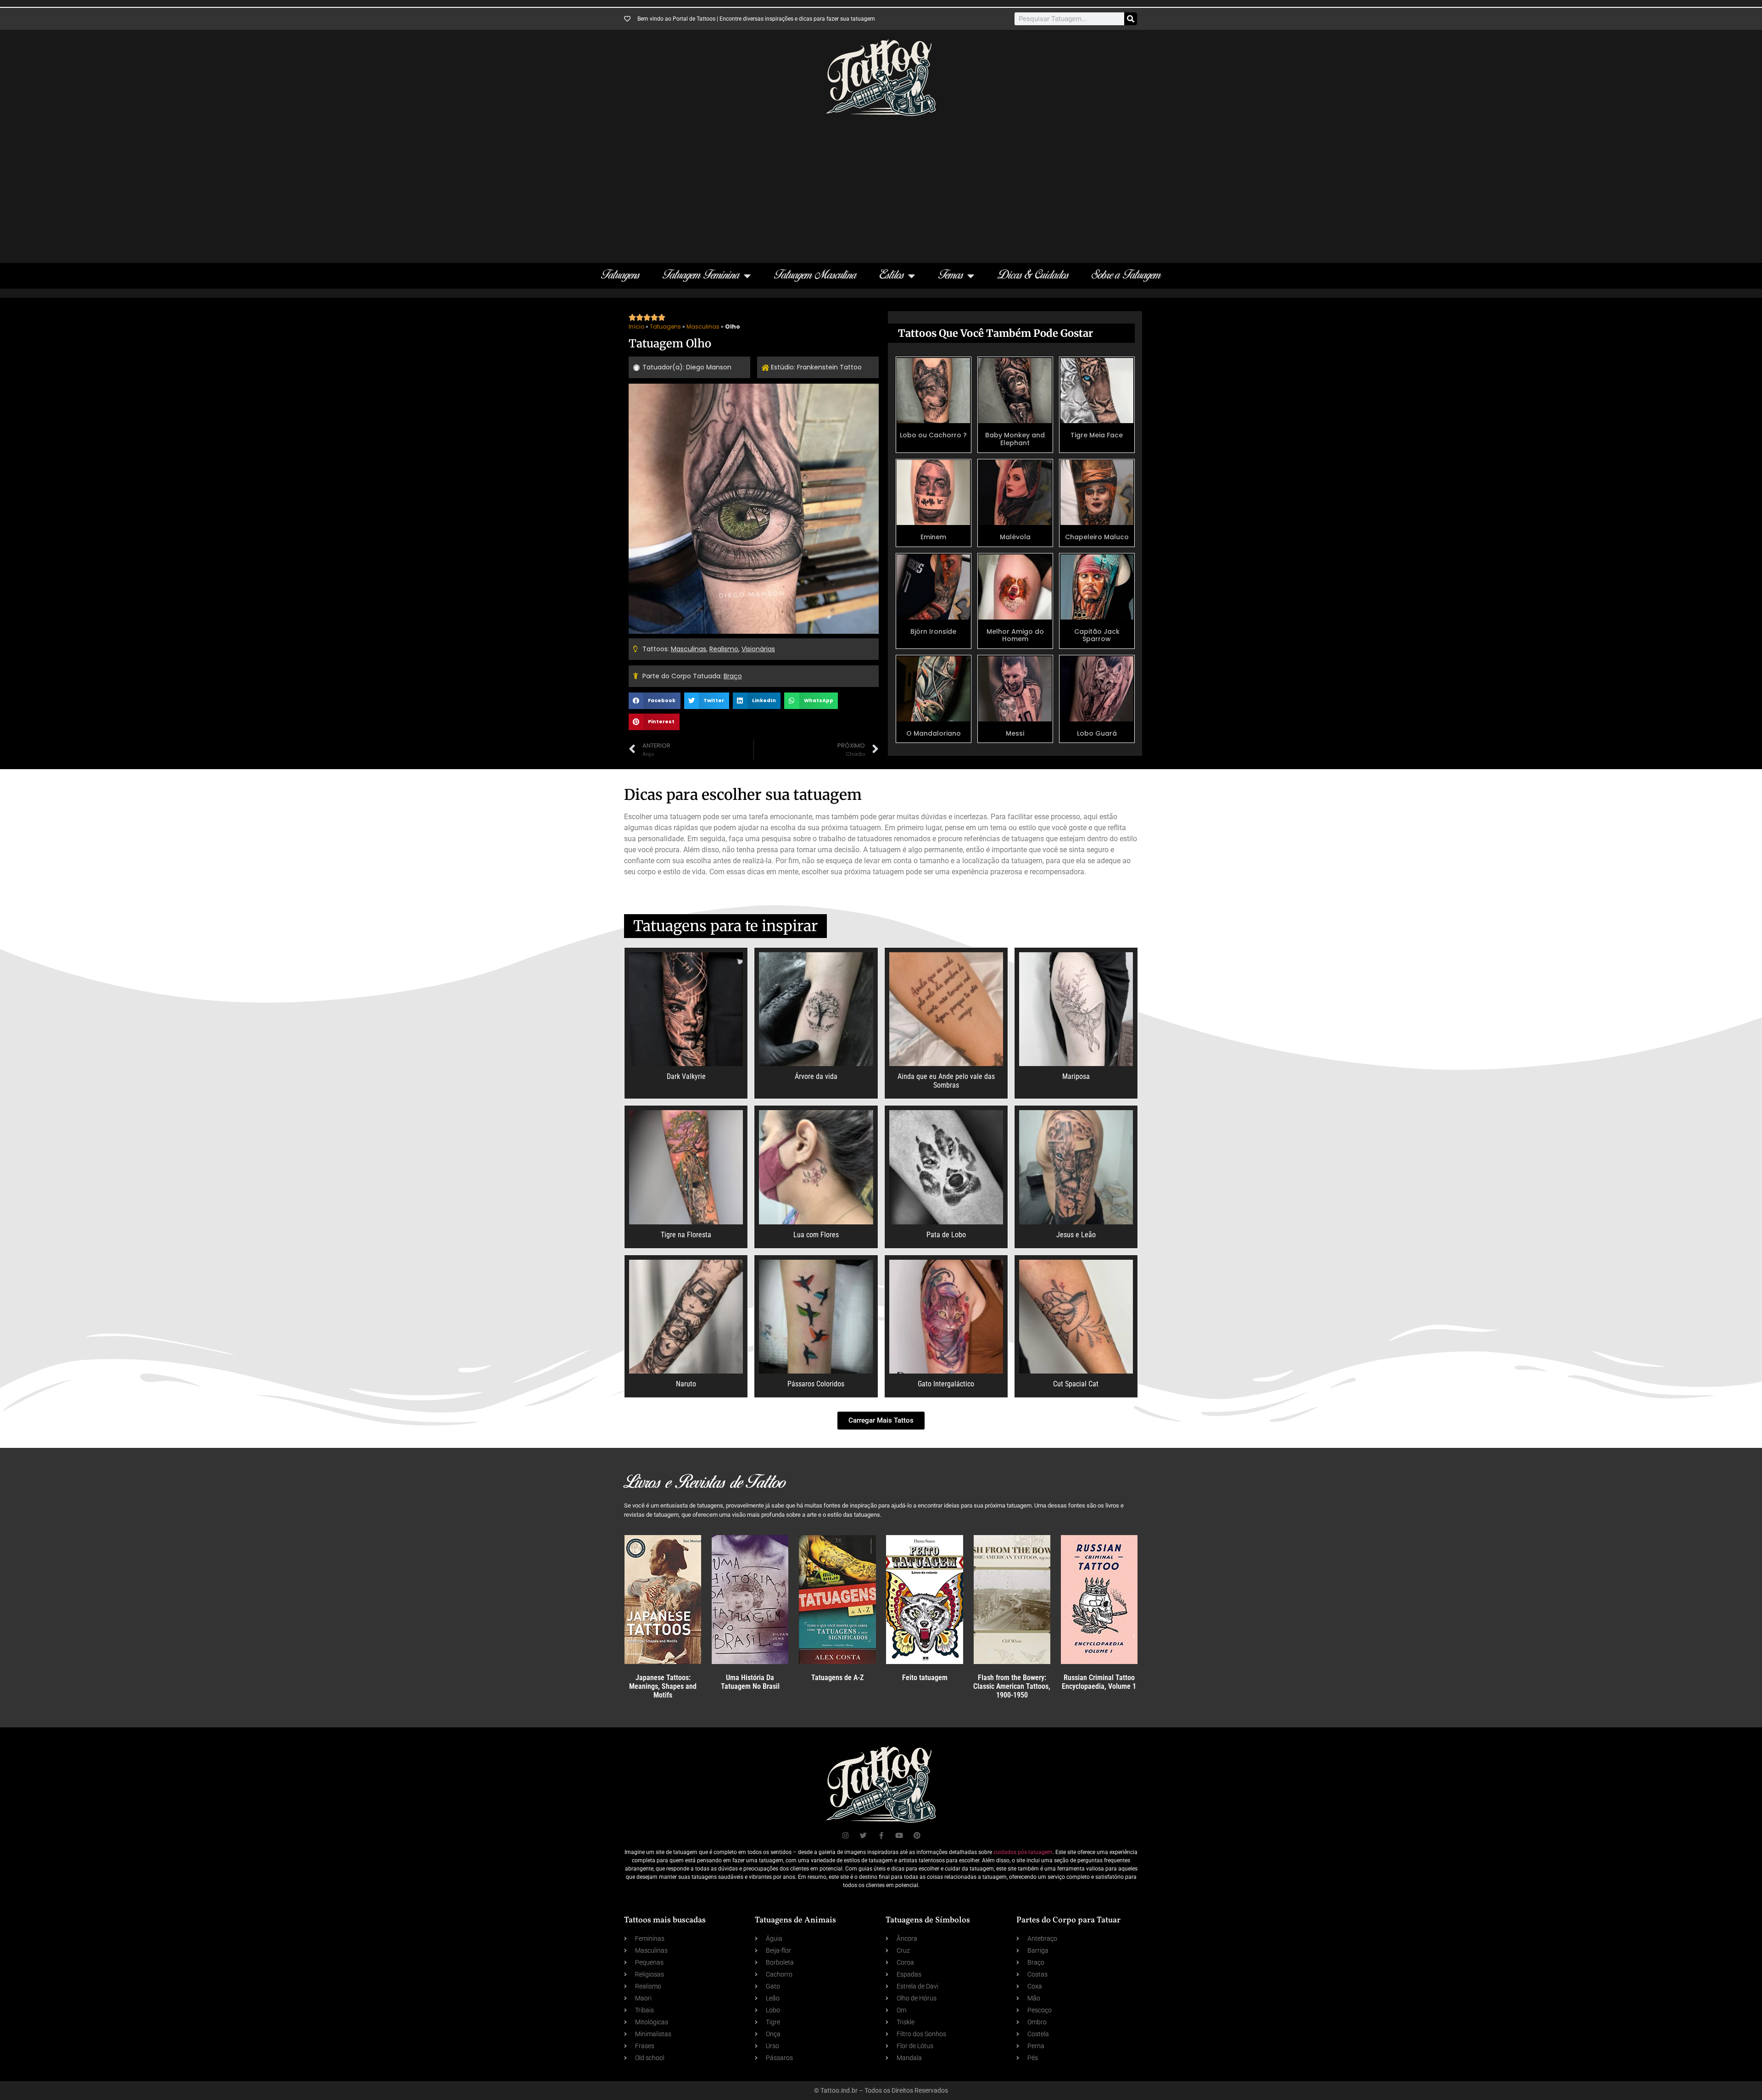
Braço (733, 676)
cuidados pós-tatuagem (1023, 1852)
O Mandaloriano (934, 733)
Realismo (724, 649)
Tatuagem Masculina (815, 276)
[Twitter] (863, 1835)
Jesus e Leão (1076, 1235)
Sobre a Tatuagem (1126, 276)
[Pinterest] (917, 1835)
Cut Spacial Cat (1076, 1384)
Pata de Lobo (946, 1235)
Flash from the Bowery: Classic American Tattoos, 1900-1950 (1012, 1686)
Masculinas (703, 327)
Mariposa (1076, 1076)
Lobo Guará (1097, 733)
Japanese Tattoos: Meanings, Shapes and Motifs (663, 1686)
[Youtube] (899, 1835)
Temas (951, 276)
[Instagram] (845, 1835)
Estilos (892, 276)
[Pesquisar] (1131, 19)
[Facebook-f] (881, 1835)
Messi (1015, 733)
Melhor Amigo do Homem (1015, 635)
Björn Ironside (933, 631)
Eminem (933, 537)
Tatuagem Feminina (701, 276)
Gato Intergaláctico (946, 1384)
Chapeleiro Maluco (1097, 537)
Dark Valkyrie (686, 1076)
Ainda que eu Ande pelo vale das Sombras (946, 1081)
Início (636, 327)
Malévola (1015, 537)
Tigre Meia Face (1097, 435)
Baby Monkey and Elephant (1015, 439)
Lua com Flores (816, 1235)
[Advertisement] (881, 185)
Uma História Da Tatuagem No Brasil (750, 1682)
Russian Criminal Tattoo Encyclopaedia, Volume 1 (1099, 1682)
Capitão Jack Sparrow (1097, 635)
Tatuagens (620, 276)
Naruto (686, 1384)
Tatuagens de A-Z (837, 1678)
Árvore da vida (816, 1076)
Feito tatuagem (925, 1678)
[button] (655, 701)
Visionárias (758, 649)
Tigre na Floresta (686, 1235)
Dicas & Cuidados (1033, 276)
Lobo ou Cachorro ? (933, 435)
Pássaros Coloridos (816, 1384)
